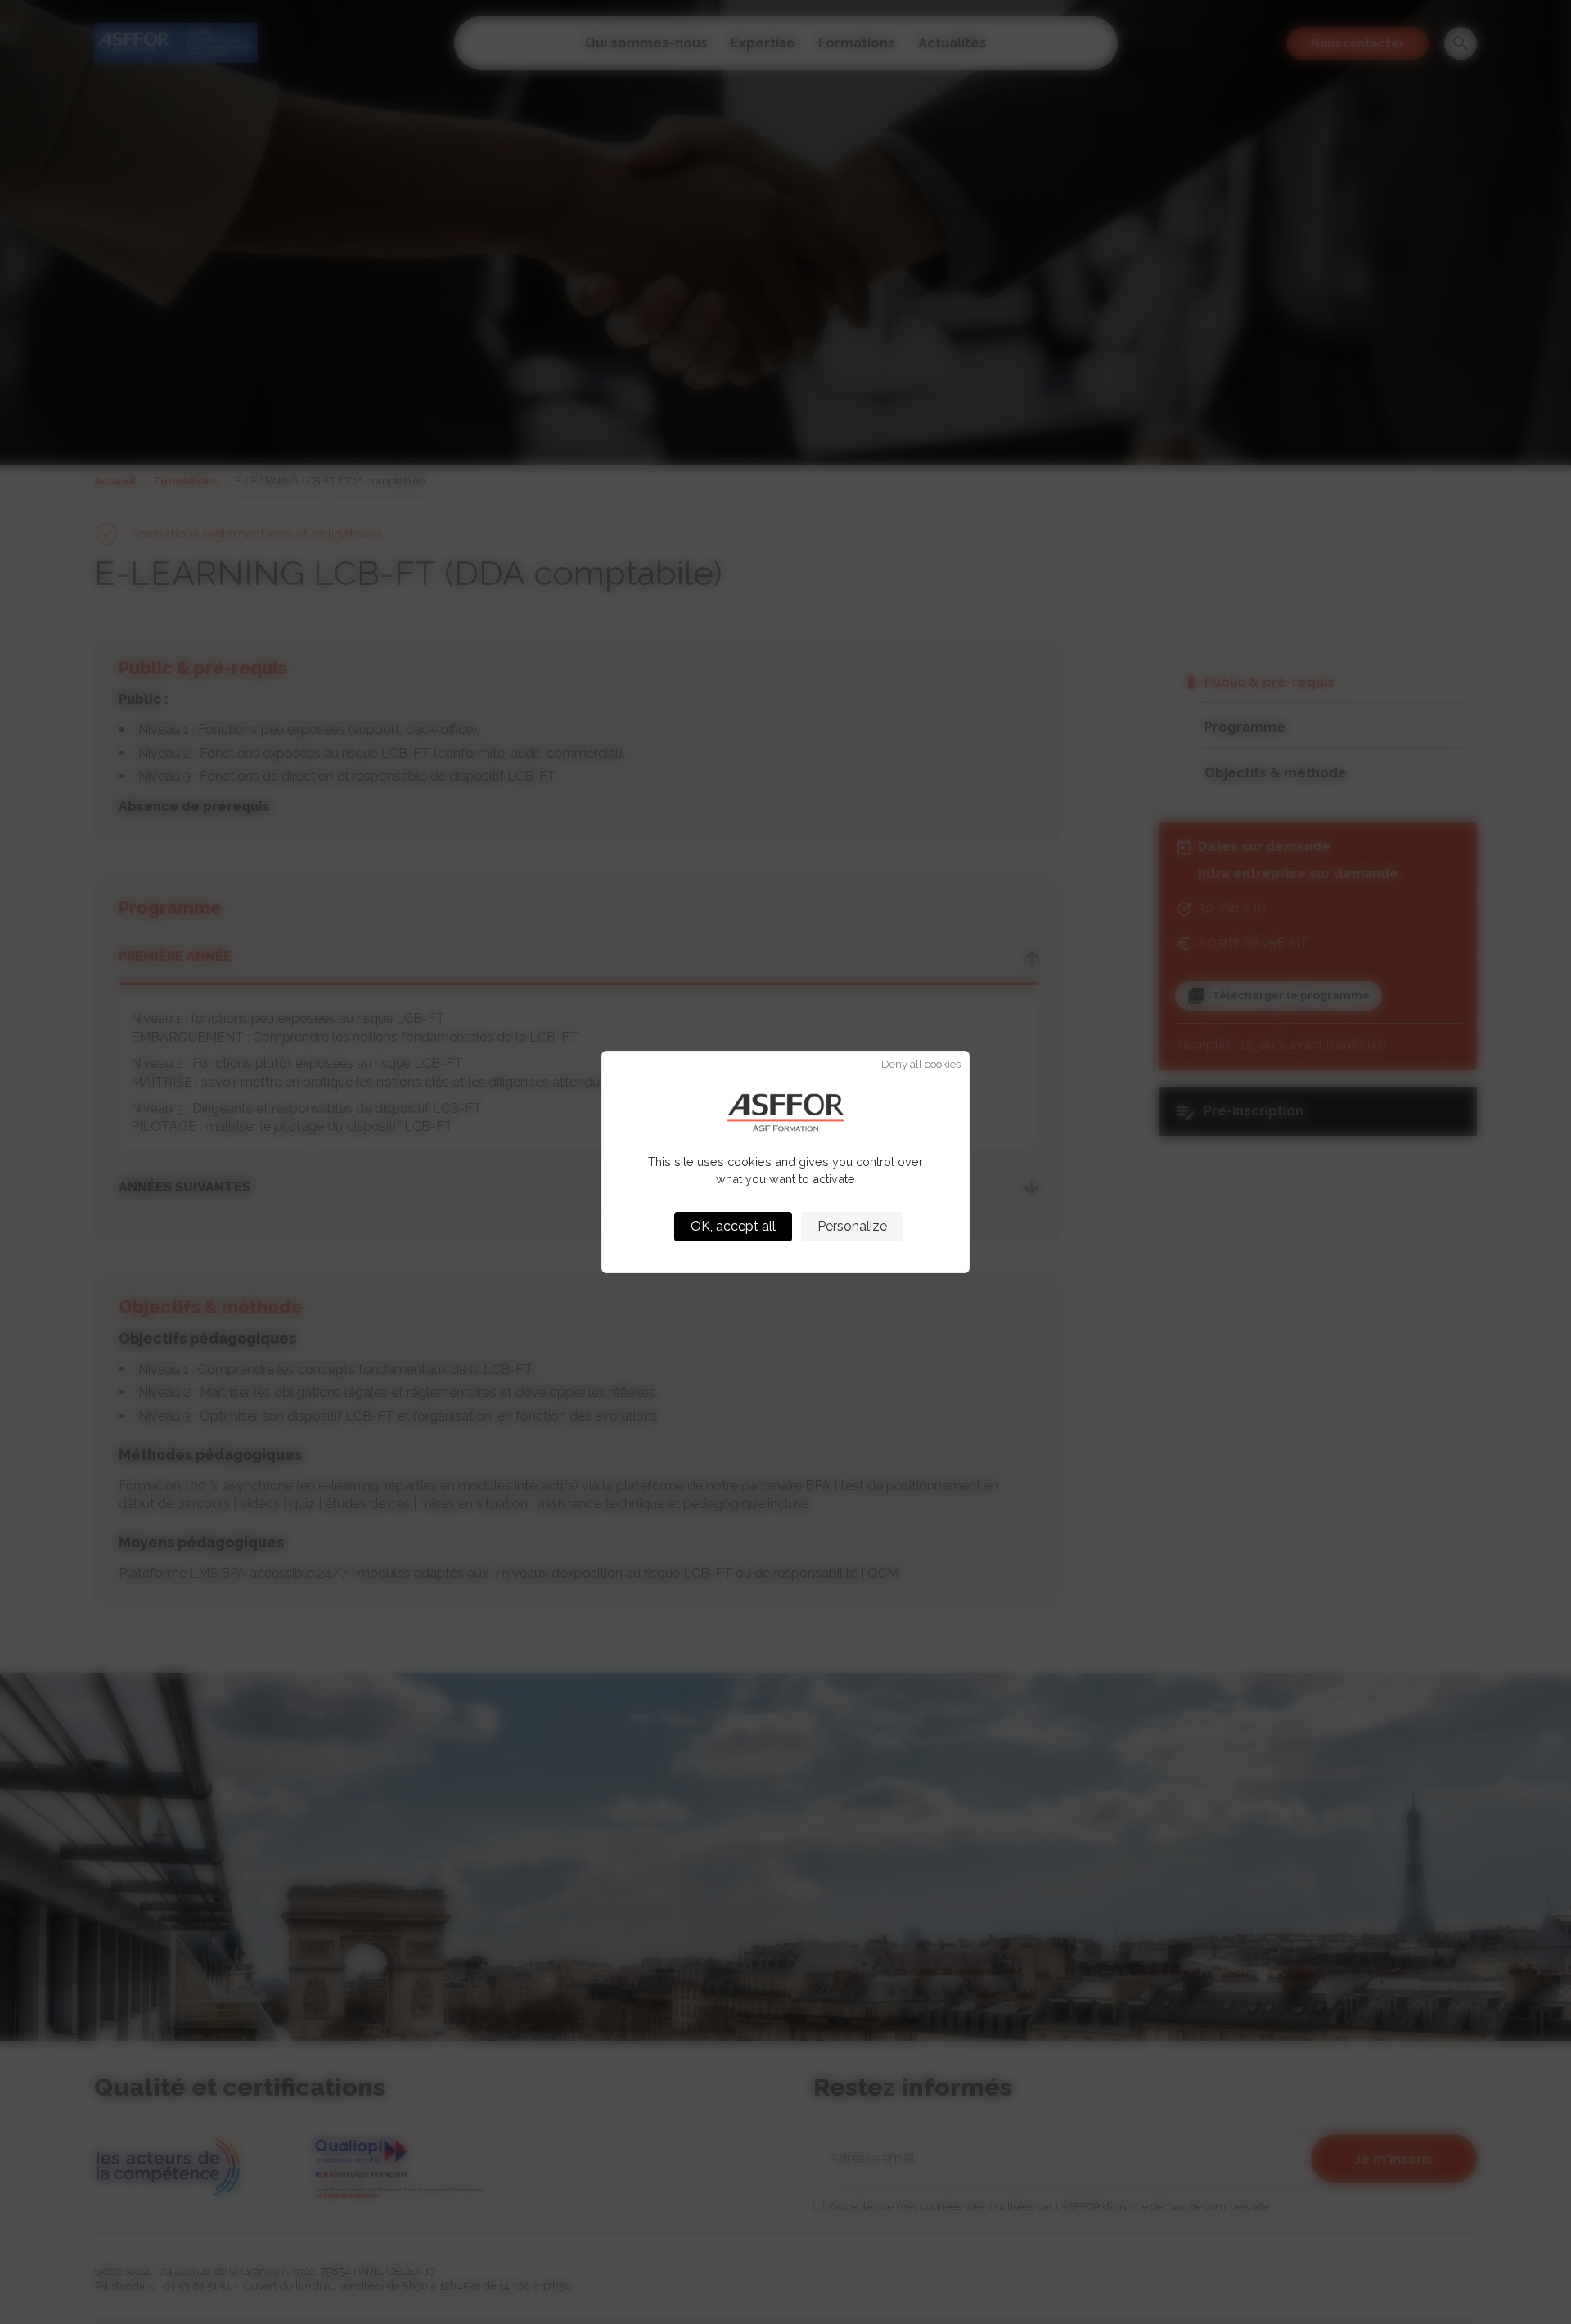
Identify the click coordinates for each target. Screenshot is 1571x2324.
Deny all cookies (921, 1065)
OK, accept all (733, 1226)
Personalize (852, 1226)
